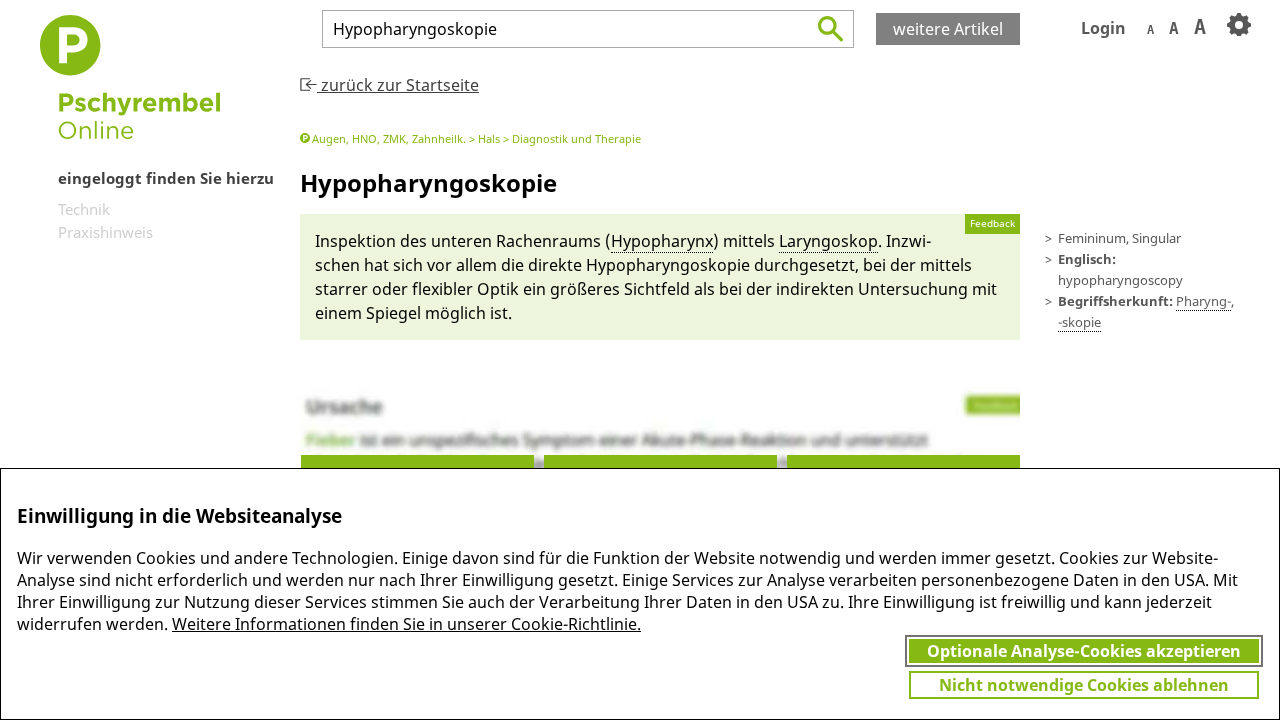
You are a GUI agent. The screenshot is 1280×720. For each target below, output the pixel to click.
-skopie (1079, 322)
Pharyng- (1203, 301)
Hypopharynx (662, 241)
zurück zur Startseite (398, 85)
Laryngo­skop (828, 241)
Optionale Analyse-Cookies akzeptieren (1084, 651)
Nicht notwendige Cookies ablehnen (1084, 685)
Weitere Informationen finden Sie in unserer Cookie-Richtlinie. (406, 624)
